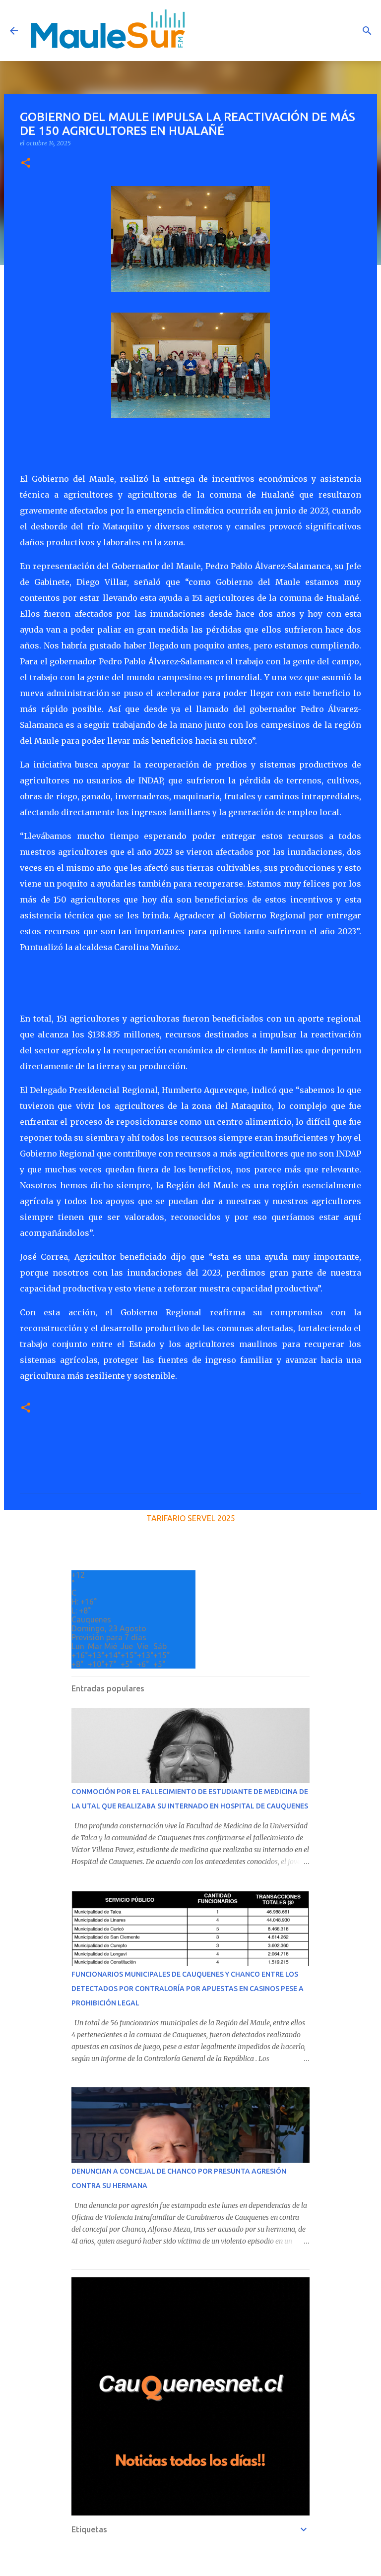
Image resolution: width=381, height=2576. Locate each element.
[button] (26, 163)
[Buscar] (367, 31)
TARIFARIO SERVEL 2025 (191, 1518)
